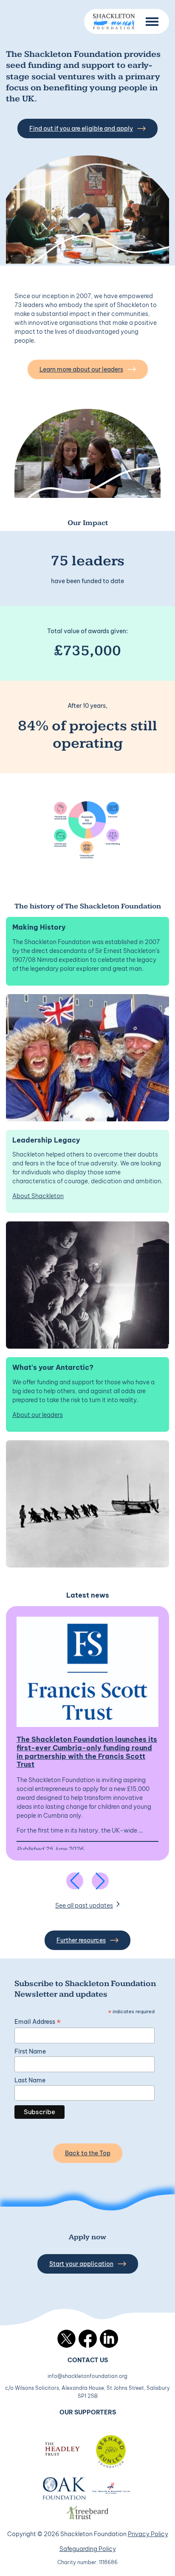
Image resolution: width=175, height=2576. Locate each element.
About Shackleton (38, 1196)
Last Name (30, 2080)
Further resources (81, 1940)
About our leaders (38, 1415)
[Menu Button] (152, 22)
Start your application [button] (81, 2264)
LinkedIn (109, 2339)
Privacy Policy (148, 2534)
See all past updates (84, 1905)
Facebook (88, 2339)
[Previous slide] (75, 1881)
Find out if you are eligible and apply (81, 129)
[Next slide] (100, 1881)
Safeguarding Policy (88, 2549)
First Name (30, 2051)
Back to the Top (88, 2153)
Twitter (66, 2339)
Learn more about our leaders (81, 369)
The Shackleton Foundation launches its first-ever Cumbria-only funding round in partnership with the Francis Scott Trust (87, 1752)
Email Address (38, 2022)
